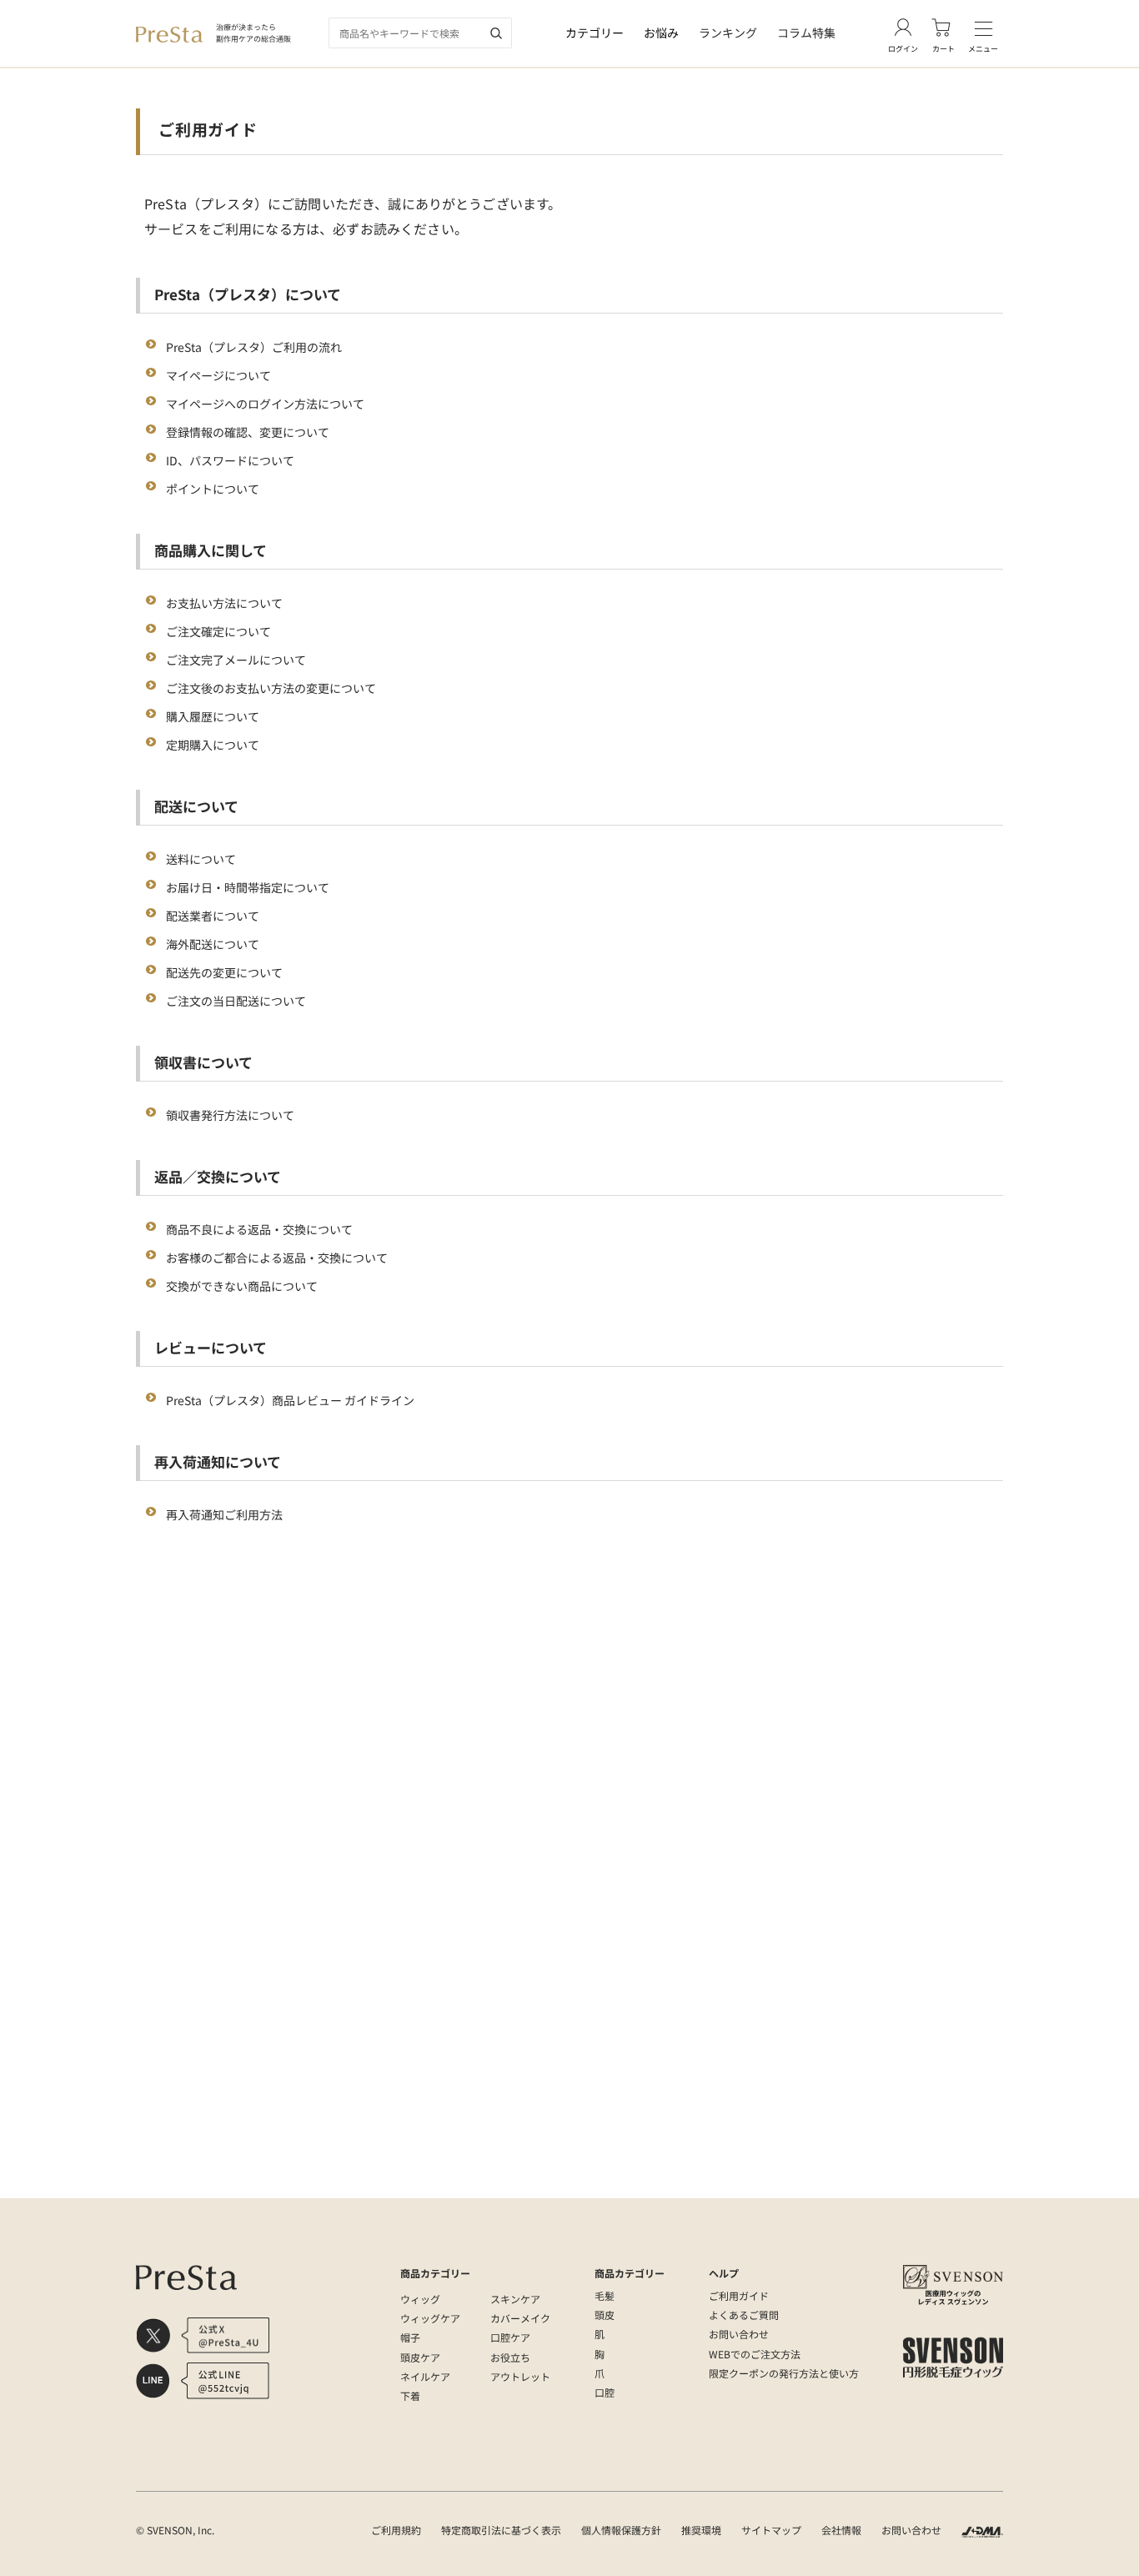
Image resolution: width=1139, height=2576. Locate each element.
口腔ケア (510, 2337)
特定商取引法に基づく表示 (501, 2530)
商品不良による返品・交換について (259, 1229)
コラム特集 (806, 33)
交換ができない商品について (242, 1286)
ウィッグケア (430, 2318)
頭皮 (605, 2315)
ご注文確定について (218, 631)
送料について (201, 859)
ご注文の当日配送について (236, 1001)
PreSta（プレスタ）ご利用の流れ (254, 347)
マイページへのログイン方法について (265, 404)
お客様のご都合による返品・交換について (277, 1258)
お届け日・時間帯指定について (248, 887)
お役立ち (510, 2357)
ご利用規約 (396, 2530)
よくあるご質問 (744, 2315)
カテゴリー (595, 33)
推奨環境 (701, 2530)
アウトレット (520, 2376)
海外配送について (213, 944)
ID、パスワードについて (230, 460)
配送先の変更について (224, 972)
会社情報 (841, 2530)
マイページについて (218, 375)
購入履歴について (213, 716)
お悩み (661, 33)
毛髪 (605, 2295)
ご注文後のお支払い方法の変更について (271, 688)
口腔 (605, 2392)
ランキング (728, 33)
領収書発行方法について (230, 1115)
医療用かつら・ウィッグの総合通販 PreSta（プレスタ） (263, 2181)
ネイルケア (425, 2376)
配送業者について (213, 916)
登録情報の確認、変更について (248, 432)
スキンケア (515, 2299)
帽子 (410, 2337)
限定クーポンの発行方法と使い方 (784, 2373)
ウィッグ (420, 2299)
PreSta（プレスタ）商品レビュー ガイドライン (290, 1400)
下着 (410, 2395)
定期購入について (213, 745)
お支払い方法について (224, 603)
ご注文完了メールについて (236, 660)
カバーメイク (520, 2318)
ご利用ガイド (739, 2295)
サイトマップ (771, 2530)
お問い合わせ (739, 2334)
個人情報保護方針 (621, 2530)
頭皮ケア (420, 2357)
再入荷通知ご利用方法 (224, 1514)
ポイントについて (213, 489)
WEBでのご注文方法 (755, 2354)
